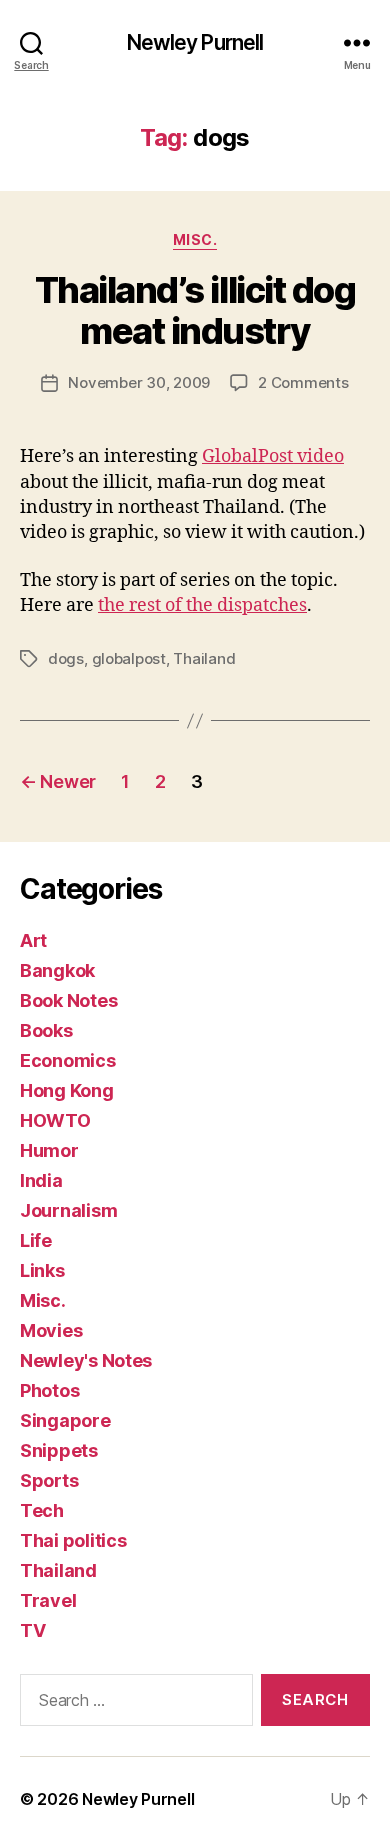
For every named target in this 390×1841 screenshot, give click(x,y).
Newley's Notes (86, 1360)
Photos (49, 1390)
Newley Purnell (195, 42)
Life (36, 1240)
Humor (49, 1150)
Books (46, 1030)
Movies (51, 1330)
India (41, 1180)
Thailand (204, 658)
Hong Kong (67, 1090)
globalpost (129, 658)
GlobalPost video (273, 456)
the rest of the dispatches (202, 605)
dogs (66, 658)
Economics (68, 1060)
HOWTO (55, 1120)
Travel (48, 1600)
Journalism (68, 1210)
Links (42, 1270)
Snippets (59, 1450)
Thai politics (73, 1540)
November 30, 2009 (139, 382)
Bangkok (57, 970)
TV (32, 1630)
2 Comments (303, 382)
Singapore (65, 1420)
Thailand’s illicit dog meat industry (195, 310)
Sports (49, 1480)
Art (33, 940)
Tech (42, 1510)
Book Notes (68, 1000)
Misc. (195, 239)
